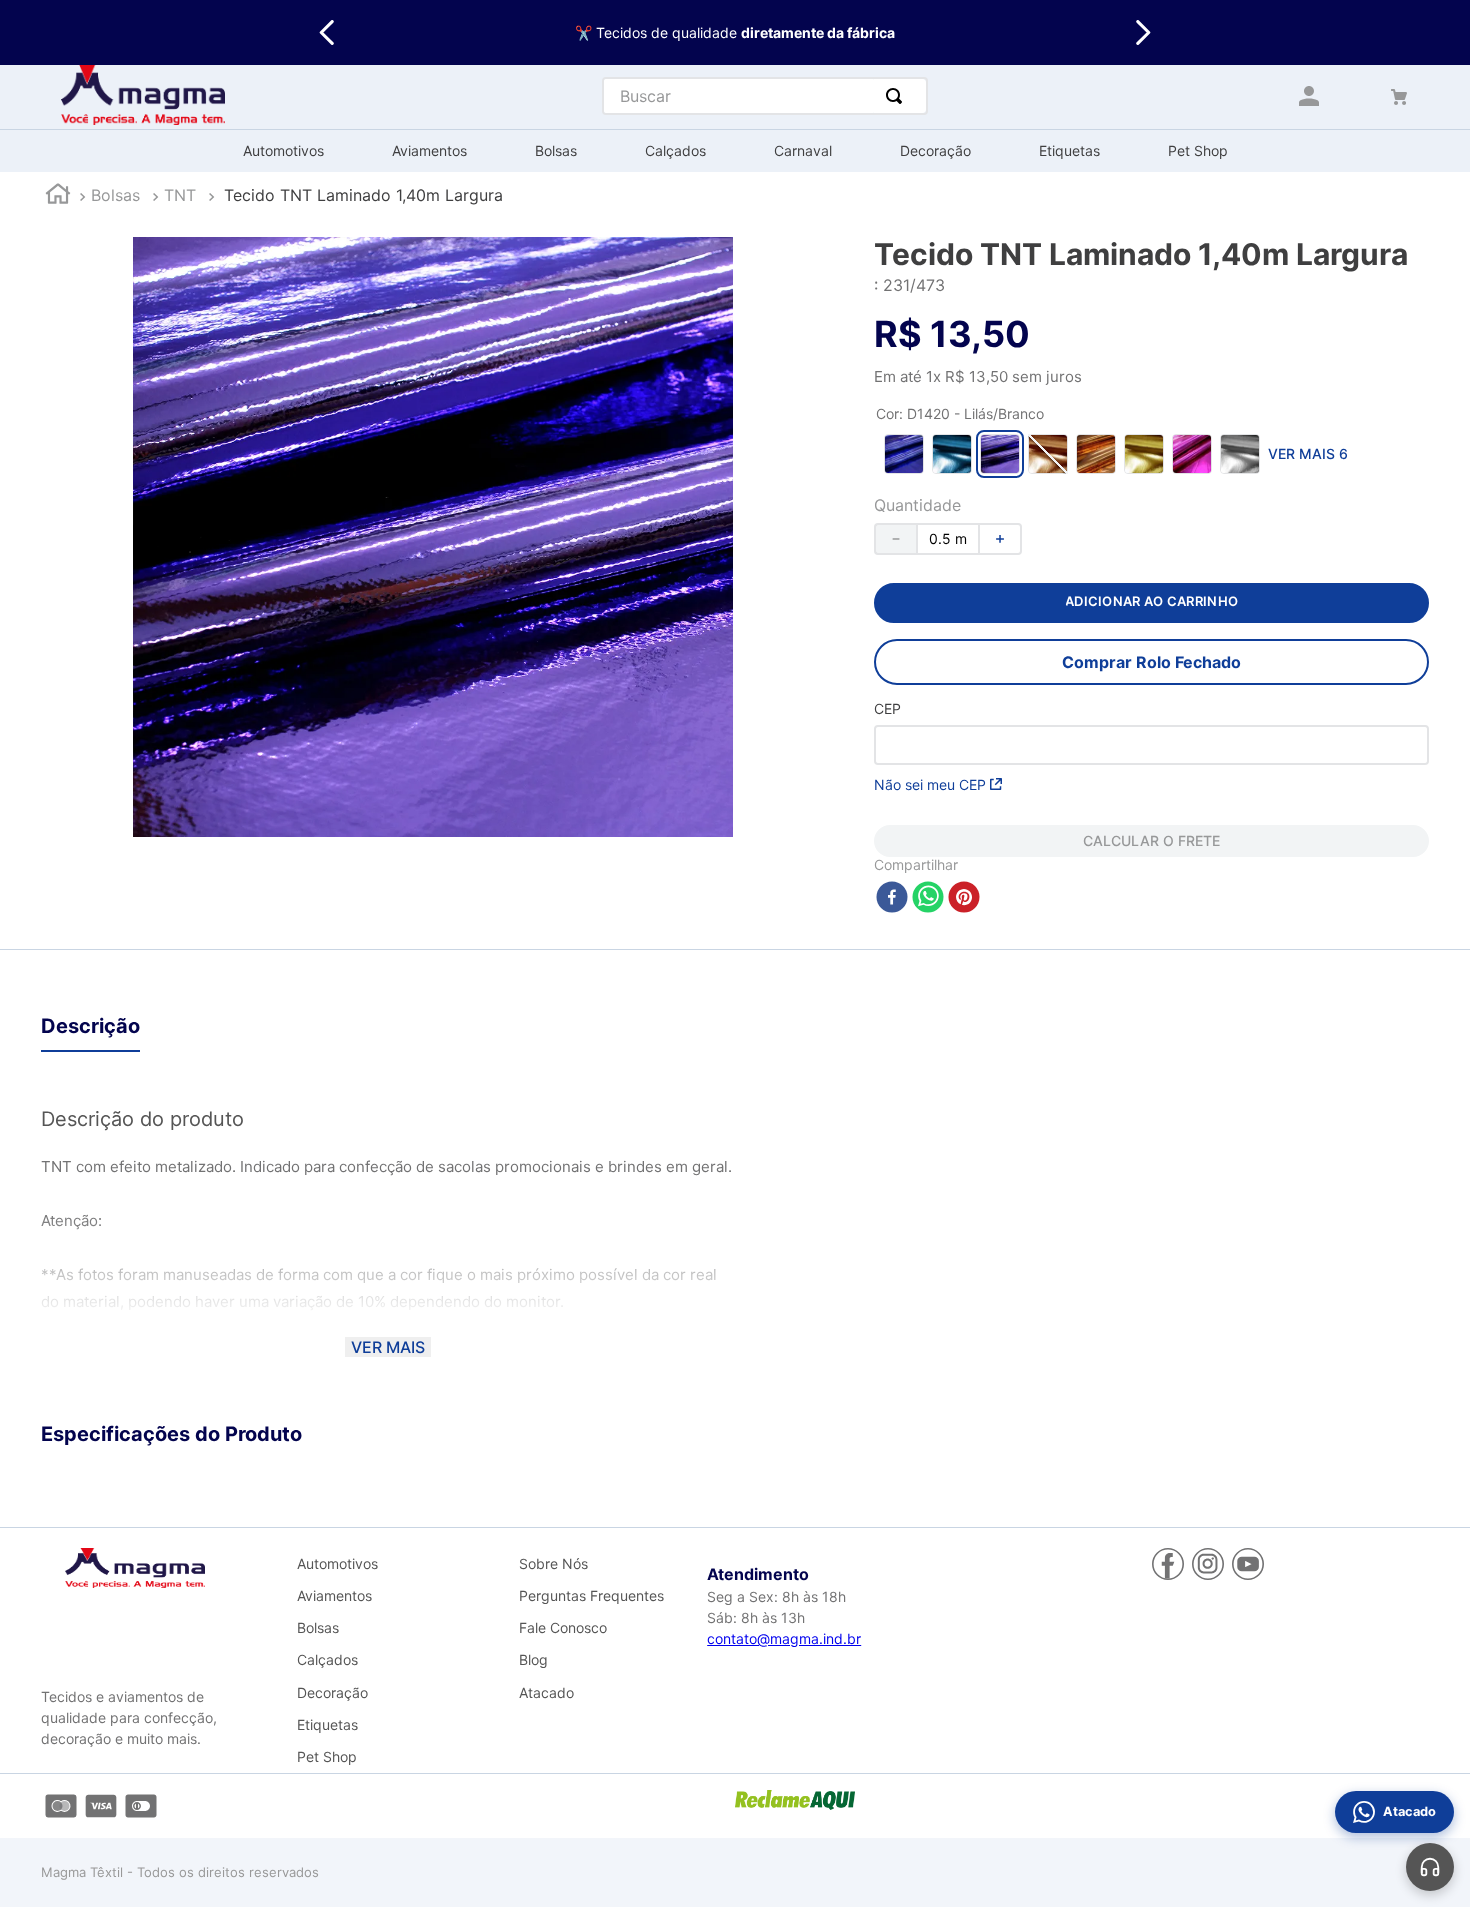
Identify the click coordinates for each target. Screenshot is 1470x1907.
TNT (180, 195)
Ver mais (388, 1347)
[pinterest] (964, 898)
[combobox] (765, 96)
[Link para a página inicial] (58, 196)
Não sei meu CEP (930, 784)
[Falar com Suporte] (1430, 1867)
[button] (904, 454)
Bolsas (115, 195)
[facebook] (892, 898)
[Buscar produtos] (898, 96)
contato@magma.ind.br (784, 1638)
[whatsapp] (928, 898)
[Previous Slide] (327, 32)
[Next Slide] (1142, 32)
